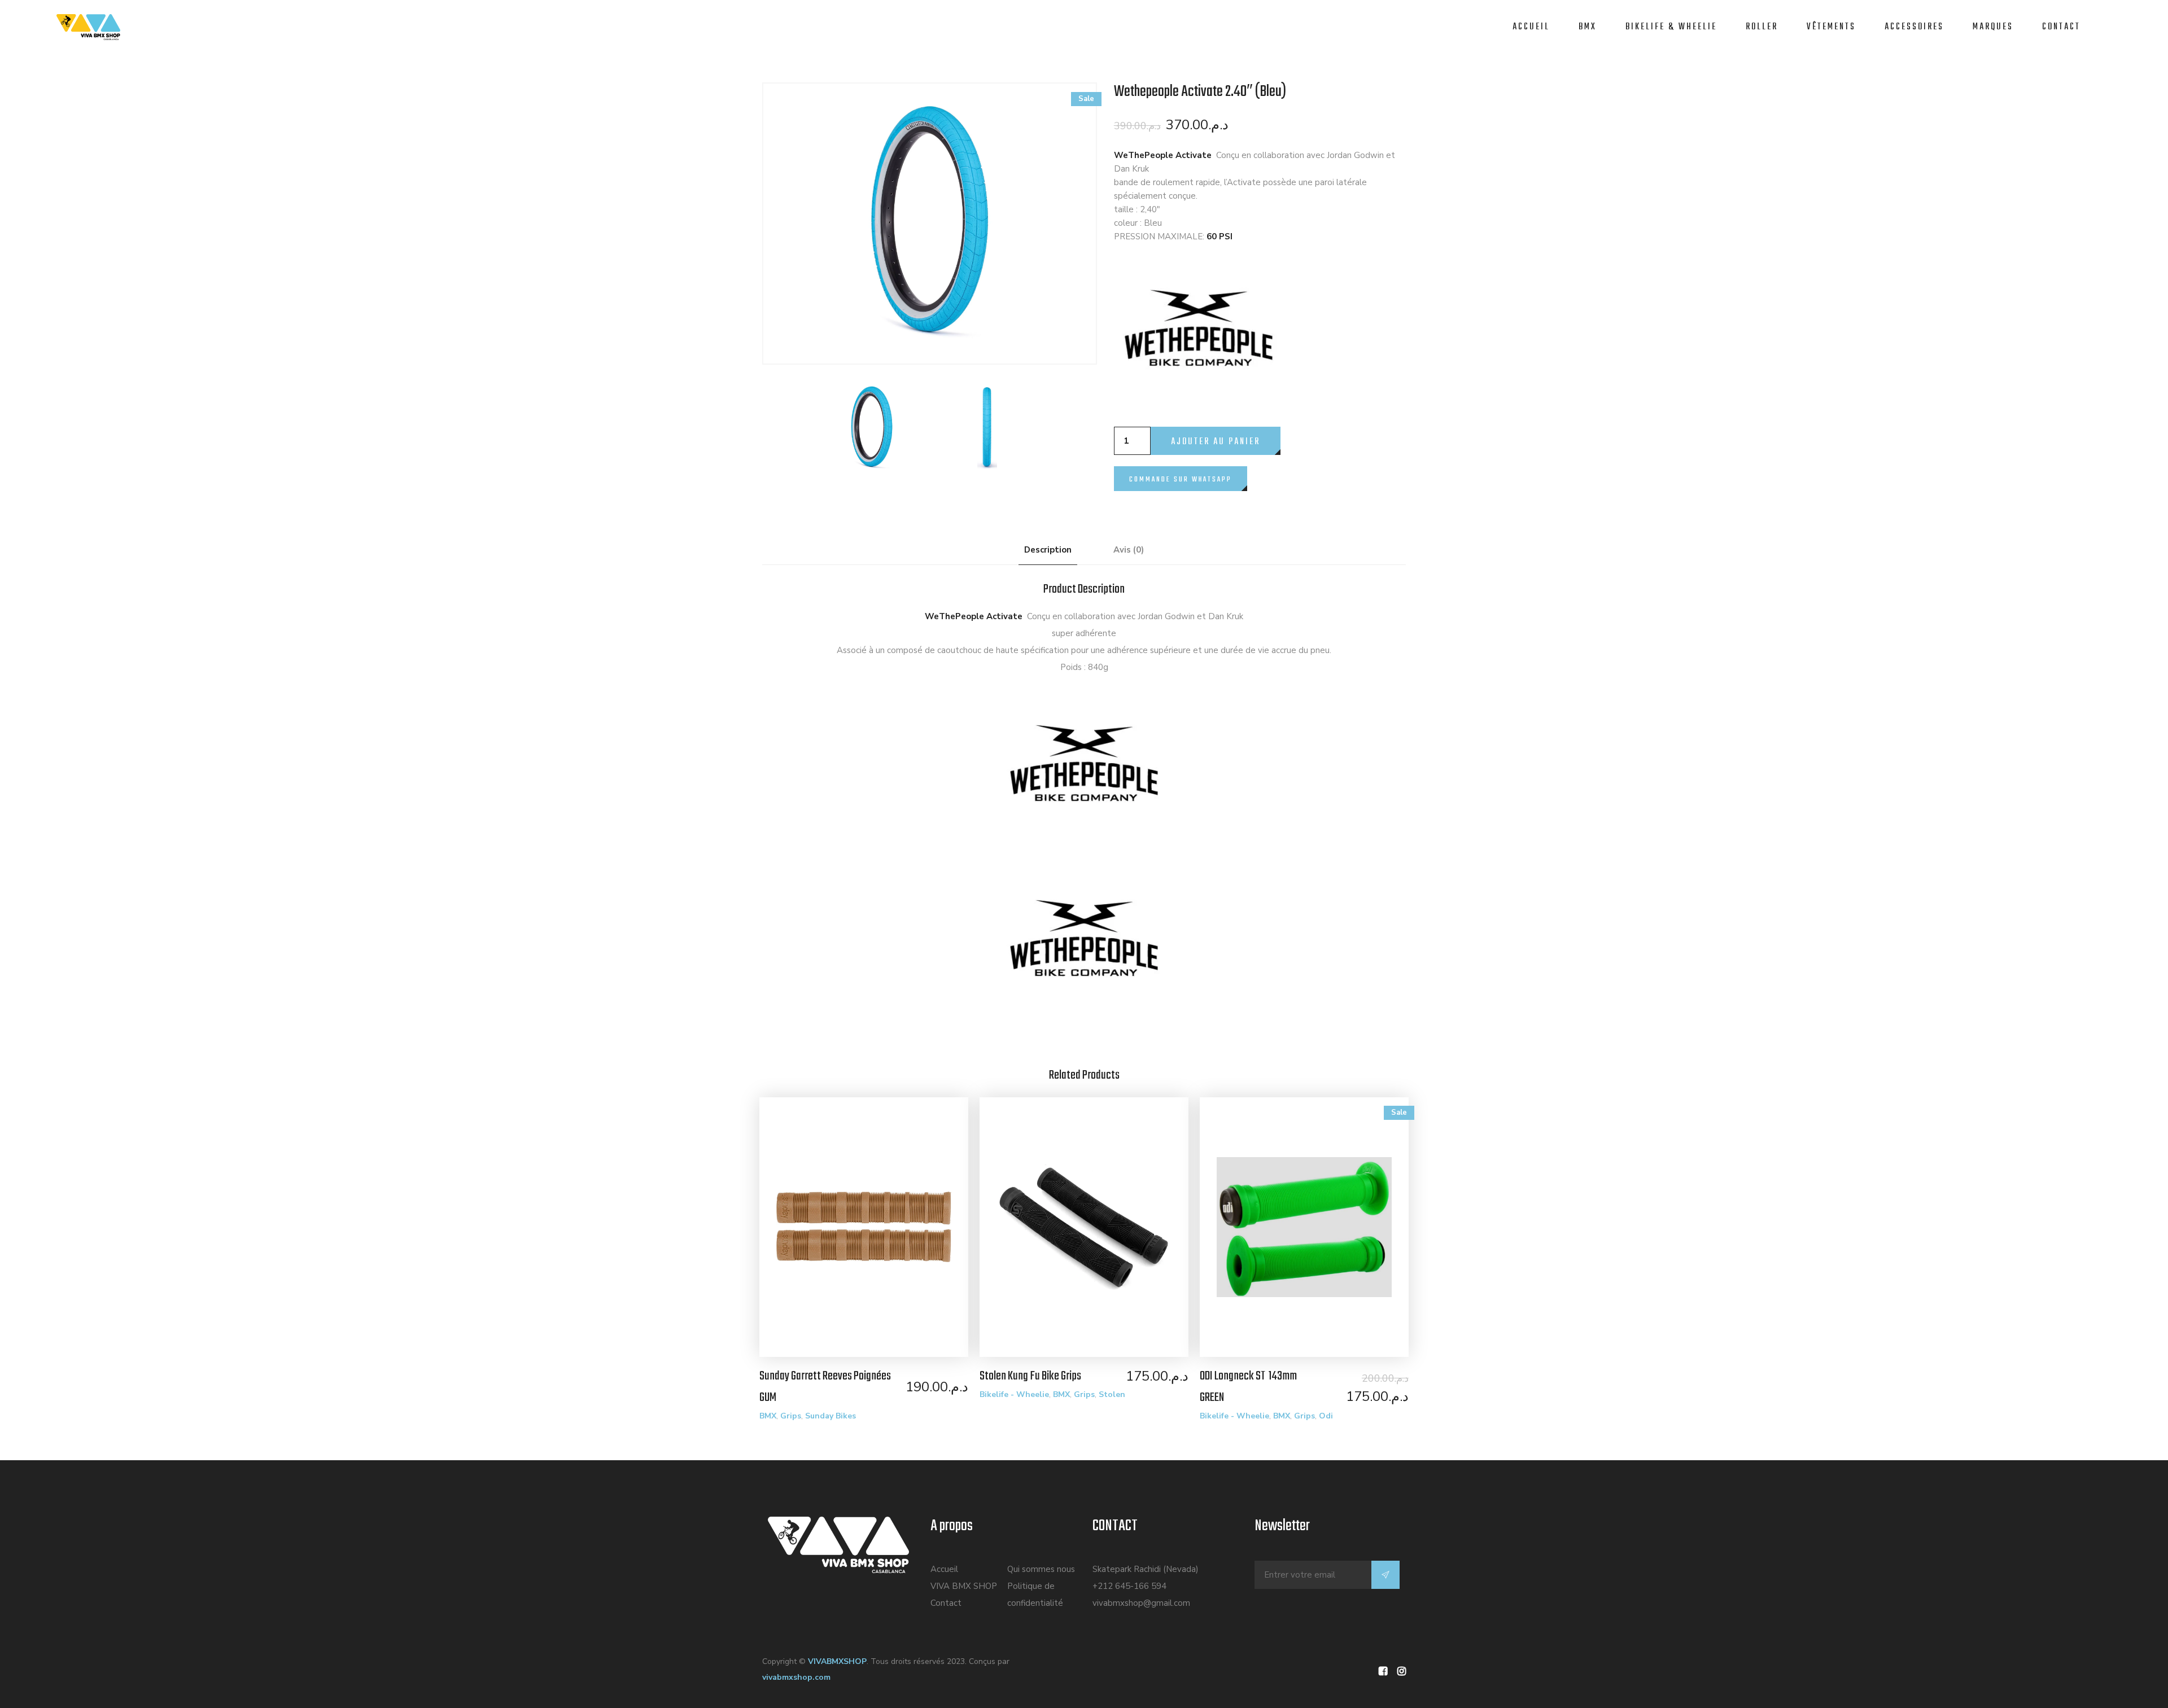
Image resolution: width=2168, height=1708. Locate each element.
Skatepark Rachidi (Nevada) (1146, 1569)
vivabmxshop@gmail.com (1141, 1603)
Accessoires (1914, 27)
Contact (2061, 27)
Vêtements (1831, 27)
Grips (791, 1416)
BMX (1588, 27)
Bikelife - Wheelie (1014, 1394)
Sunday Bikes (831, 1416)
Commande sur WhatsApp (1181, 479)
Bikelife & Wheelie (1671, 27)
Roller (1762, 27)
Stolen (1112, 1394)
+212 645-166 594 (1129, 1586)
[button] (1181, 472)
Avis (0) (1129, 550)
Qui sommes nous (1041, 1569)
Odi (1326, 1416)
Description (1048, 550)
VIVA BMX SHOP (964, 1586)
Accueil (1531, 27)
